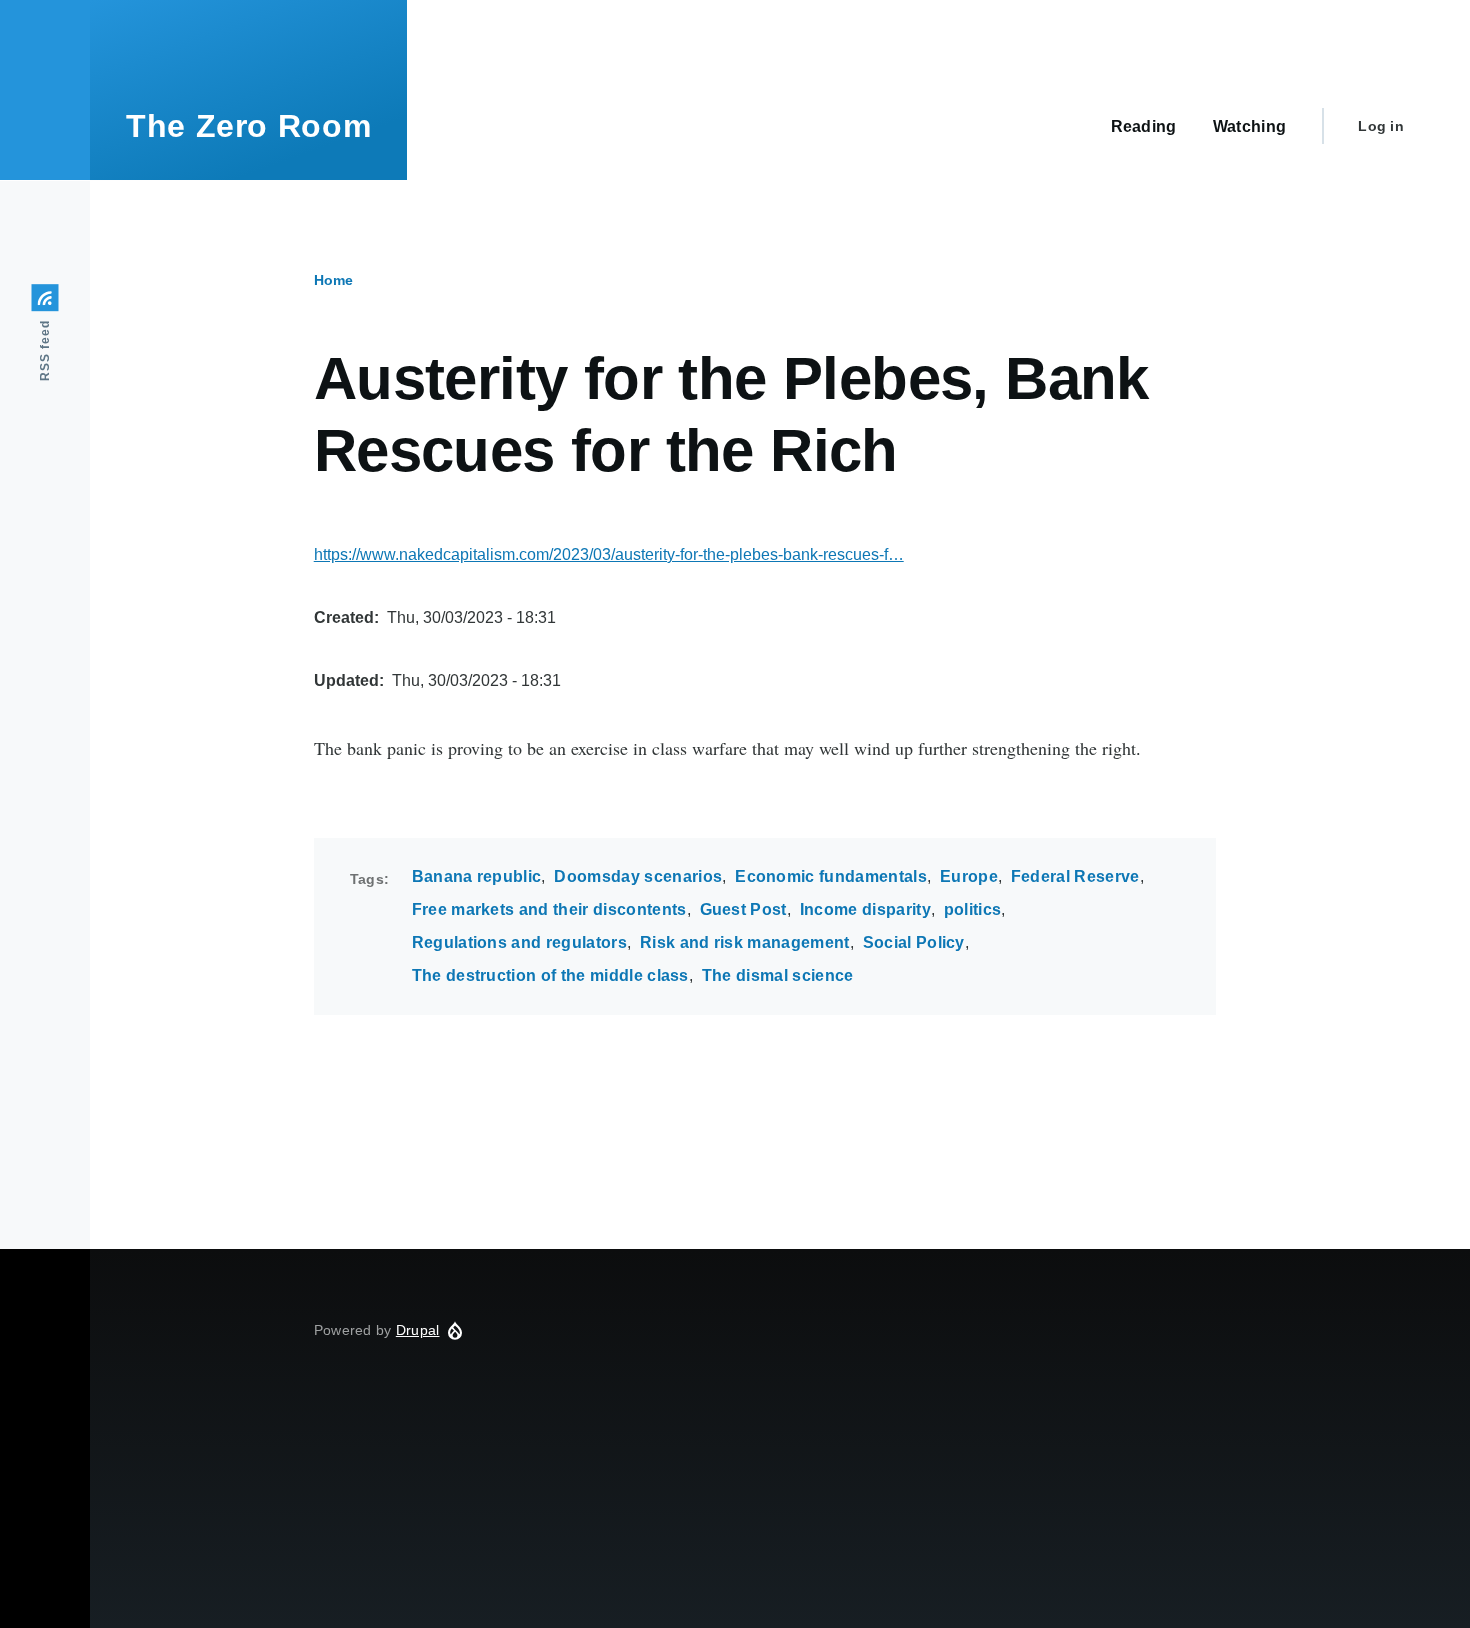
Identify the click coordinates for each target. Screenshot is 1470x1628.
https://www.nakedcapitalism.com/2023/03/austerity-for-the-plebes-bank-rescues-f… (609, 554)
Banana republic (477, 876)
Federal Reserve (1075, 876)
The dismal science (778, 975)
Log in (1381, 126)
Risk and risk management (745, 942)
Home (333, 280)
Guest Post (743, 909)
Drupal (418, 1330)
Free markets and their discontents (549, 909)
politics (973, 909)
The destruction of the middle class (550, 975)
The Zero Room (248, 126)
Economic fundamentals (831, 876)
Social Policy (914, 942)
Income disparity (865, 909)
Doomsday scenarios (638, 876)
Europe (969, 876)
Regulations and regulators (519, 942)
